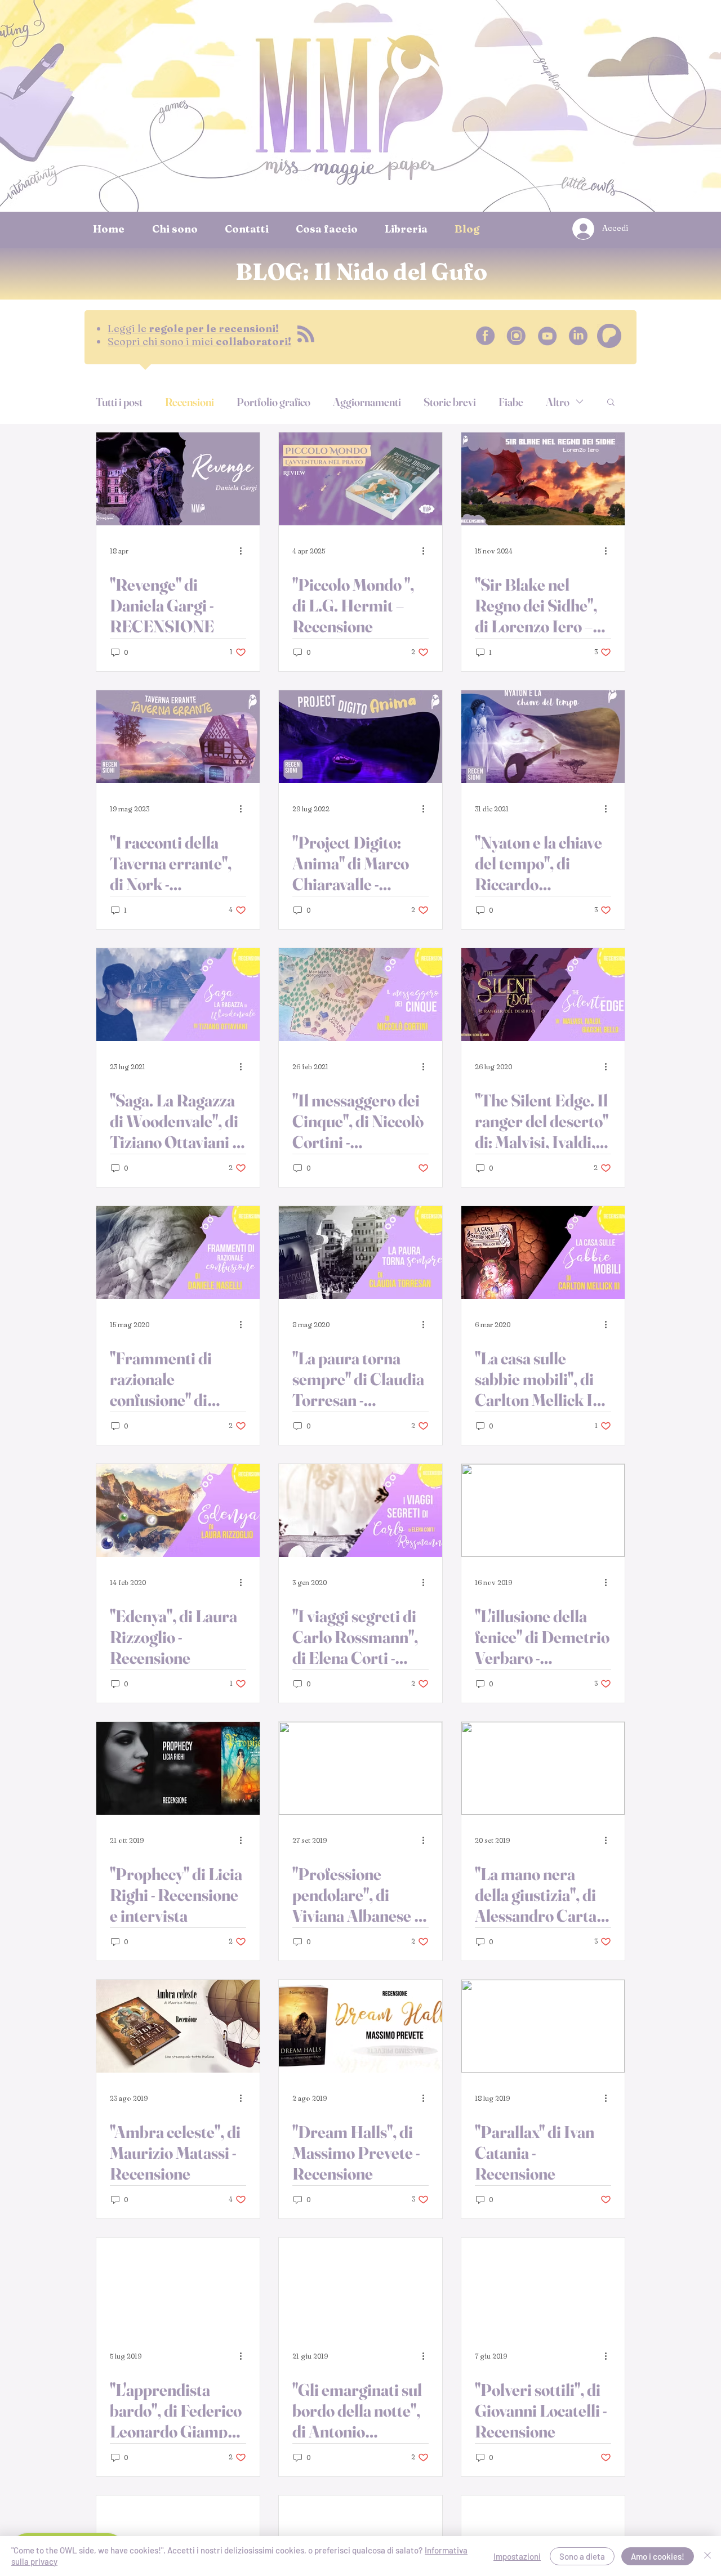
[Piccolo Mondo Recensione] (360, 479)
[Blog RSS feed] (306, 334)
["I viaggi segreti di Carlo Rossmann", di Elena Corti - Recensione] (360, 1510)
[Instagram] (516, 336)
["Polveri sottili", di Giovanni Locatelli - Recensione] (543, 2284)
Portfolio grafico (273, 402)
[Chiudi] (707, 2556)
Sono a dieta (582, 2556)
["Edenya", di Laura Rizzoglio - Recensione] (178, 1510)
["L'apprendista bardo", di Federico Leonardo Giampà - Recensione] (178, 2284)
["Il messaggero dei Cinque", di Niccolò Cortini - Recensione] (360, 995)
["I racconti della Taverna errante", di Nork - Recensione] (178, 737)
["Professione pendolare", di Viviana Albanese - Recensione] (360, 1768)
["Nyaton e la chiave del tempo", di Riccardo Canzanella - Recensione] (543, 737)
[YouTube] (547, 336)
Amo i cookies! (658, 2556)
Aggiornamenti (367, 402)
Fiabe (511, 402)
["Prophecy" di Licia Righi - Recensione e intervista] (178, 1768)
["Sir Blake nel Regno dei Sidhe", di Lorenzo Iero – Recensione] (543, 479)
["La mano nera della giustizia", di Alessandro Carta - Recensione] (543, 1768)
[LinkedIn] (578, 336)
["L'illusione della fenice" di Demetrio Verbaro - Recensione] (543, 1510)
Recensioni (190, 402)
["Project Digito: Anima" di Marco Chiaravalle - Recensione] (360, 737)
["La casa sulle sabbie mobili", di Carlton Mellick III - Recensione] (543, 1253)
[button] (611, 403)
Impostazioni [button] (517, 2556)
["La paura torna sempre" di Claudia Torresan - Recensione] (360, 1253)
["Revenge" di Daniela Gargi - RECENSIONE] (178, 479)
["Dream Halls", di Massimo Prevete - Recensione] (360, 2026)
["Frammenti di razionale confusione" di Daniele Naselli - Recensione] (178, 1253)
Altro (558, 402)
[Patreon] (609, 336)
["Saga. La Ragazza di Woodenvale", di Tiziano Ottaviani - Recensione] (178, 995)
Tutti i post (119, 402)
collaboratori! (199, 341)
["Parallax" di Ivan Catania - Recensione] (543, 2026)
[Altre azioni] (244, 551)
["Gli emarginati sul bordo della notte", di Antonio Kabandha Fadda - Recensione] (360, 2284)
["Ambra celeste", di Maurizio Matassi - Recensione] (178, 2026)
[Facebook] (485, 336)
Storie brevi (450, 402)
